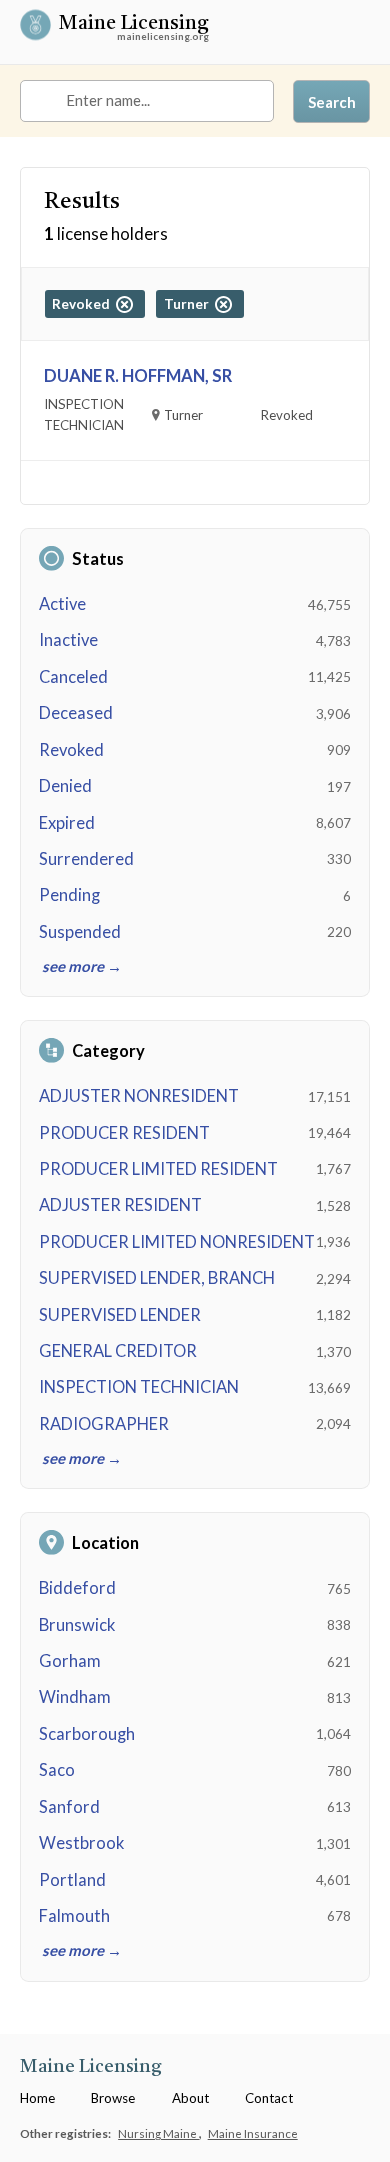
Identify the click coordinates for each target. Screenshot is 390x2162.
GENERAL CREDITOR (118, 1351)
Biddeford (77, 1588)
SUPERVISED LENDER (120, 1315)
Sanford (69, 1807)
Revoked (71, 750)
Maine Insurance (253, 2133)
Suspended (80, 932)
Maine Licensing (134, 25)
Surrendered (86, 859)
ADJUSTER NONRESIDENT (139, 1096)
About (190, 2098)
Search (332, 102)
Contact (269, 2098)
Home (37, 2098)
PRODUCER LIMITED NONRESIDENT (177, 1242)
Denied (65, 786)
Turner (189, 304)
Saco (57, 1770)
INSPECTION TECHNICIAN (139, 1387)
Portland (72, 1880)
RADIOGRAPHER (104, 1424)
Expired (67, 823)
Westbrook (81, 1843)
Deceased (76, 713)
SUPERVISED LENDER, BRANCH (157, 1278)
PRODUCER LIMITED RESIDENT (158, 1169)
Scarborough (87, 1734)
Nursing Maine (158, 2133)
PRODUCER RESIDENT (124, 1133)
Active (62, 604)
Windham (75, 1697)
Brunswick (77, 1625)
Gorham (70, 1661)
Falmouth (74, 1916)
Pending (69, 895)
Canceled (73, 677)
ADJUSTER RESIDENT (120, 1205)
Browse (113, 2098)
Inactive (68, 640)
